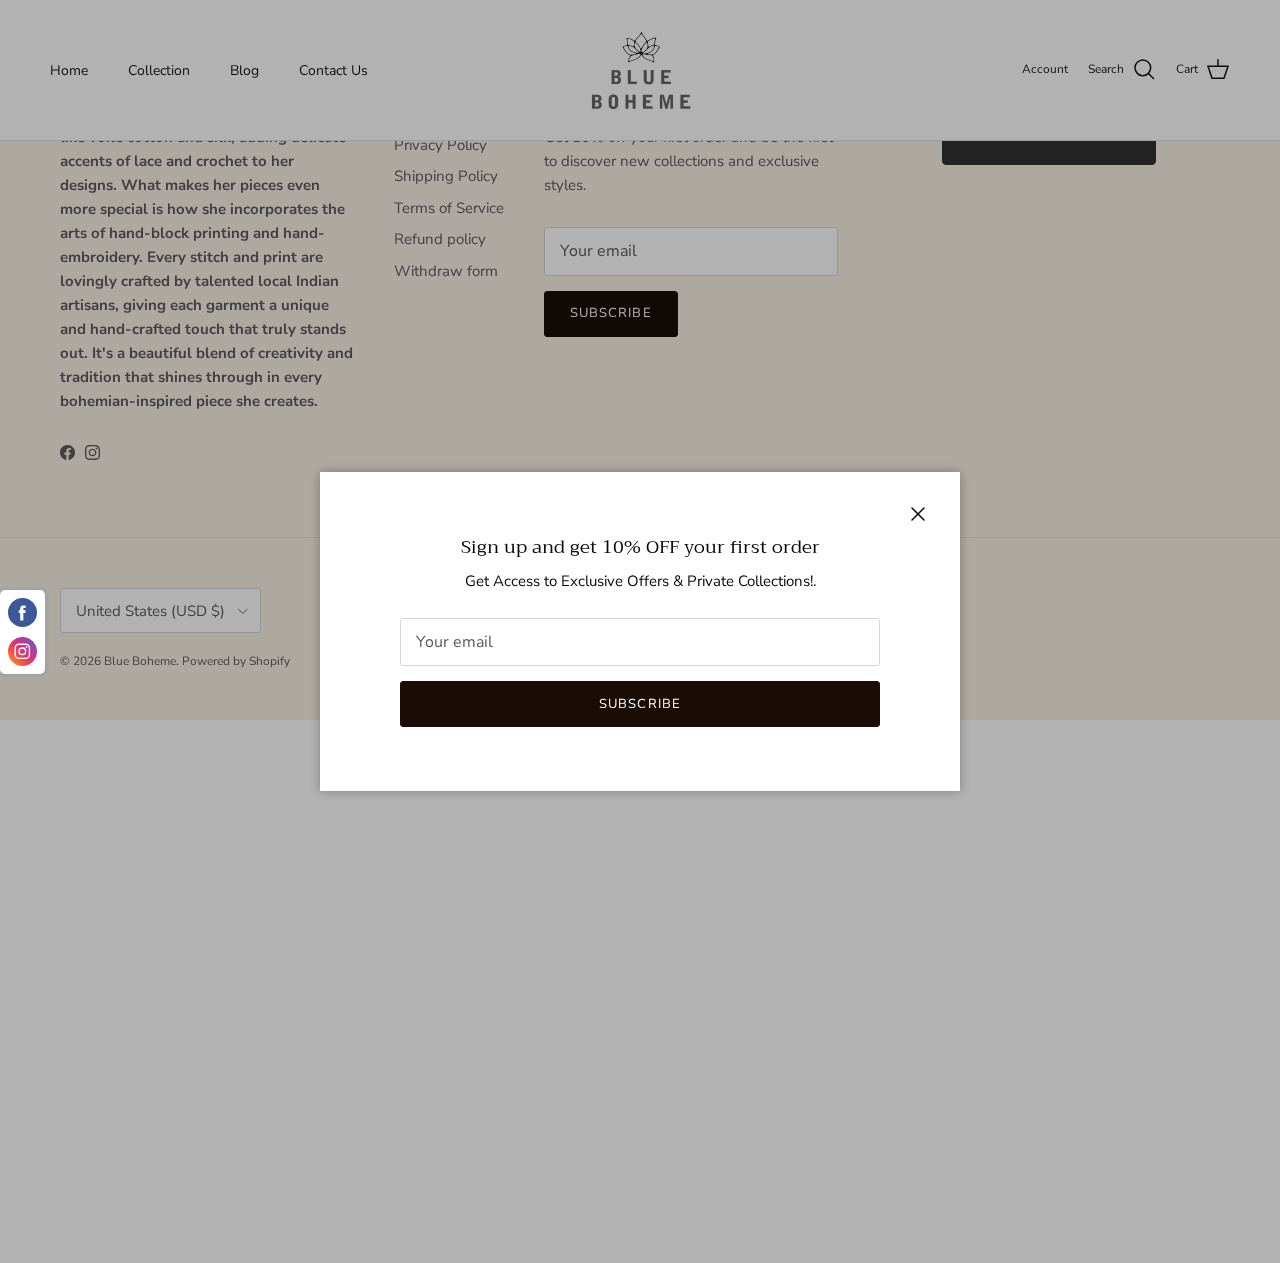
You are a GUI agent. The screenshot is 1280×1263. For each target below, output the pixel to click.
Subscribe (639, 704)
